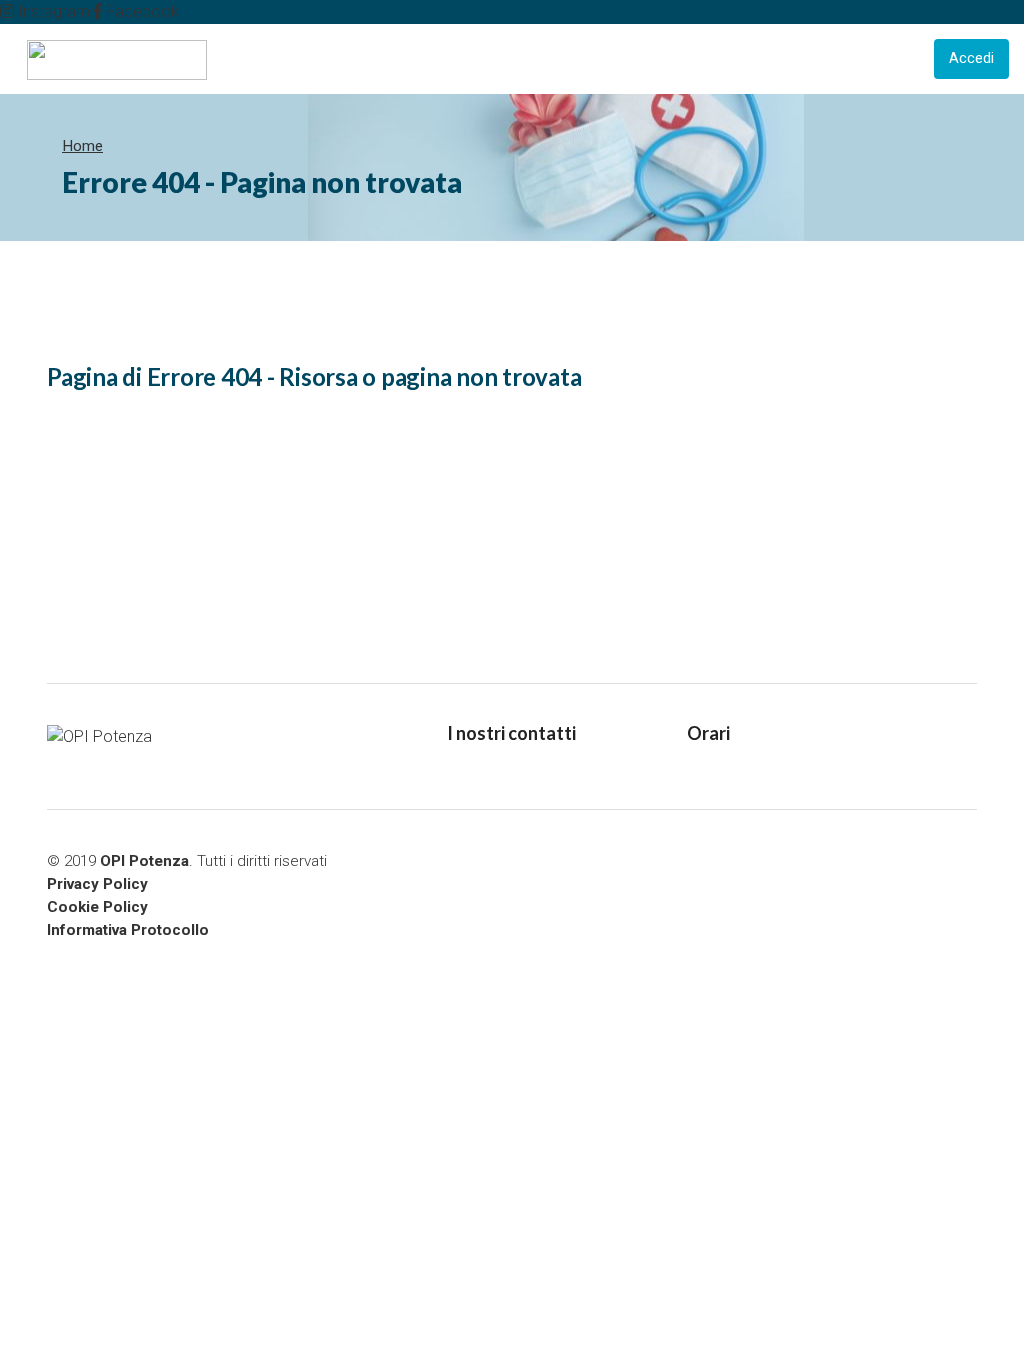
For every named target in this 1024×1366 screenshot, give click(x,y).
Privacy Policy (97, 884)
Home (82, 146)
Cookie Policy (97, 907)
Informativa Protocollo (128, 930)
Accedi (971, 58)
